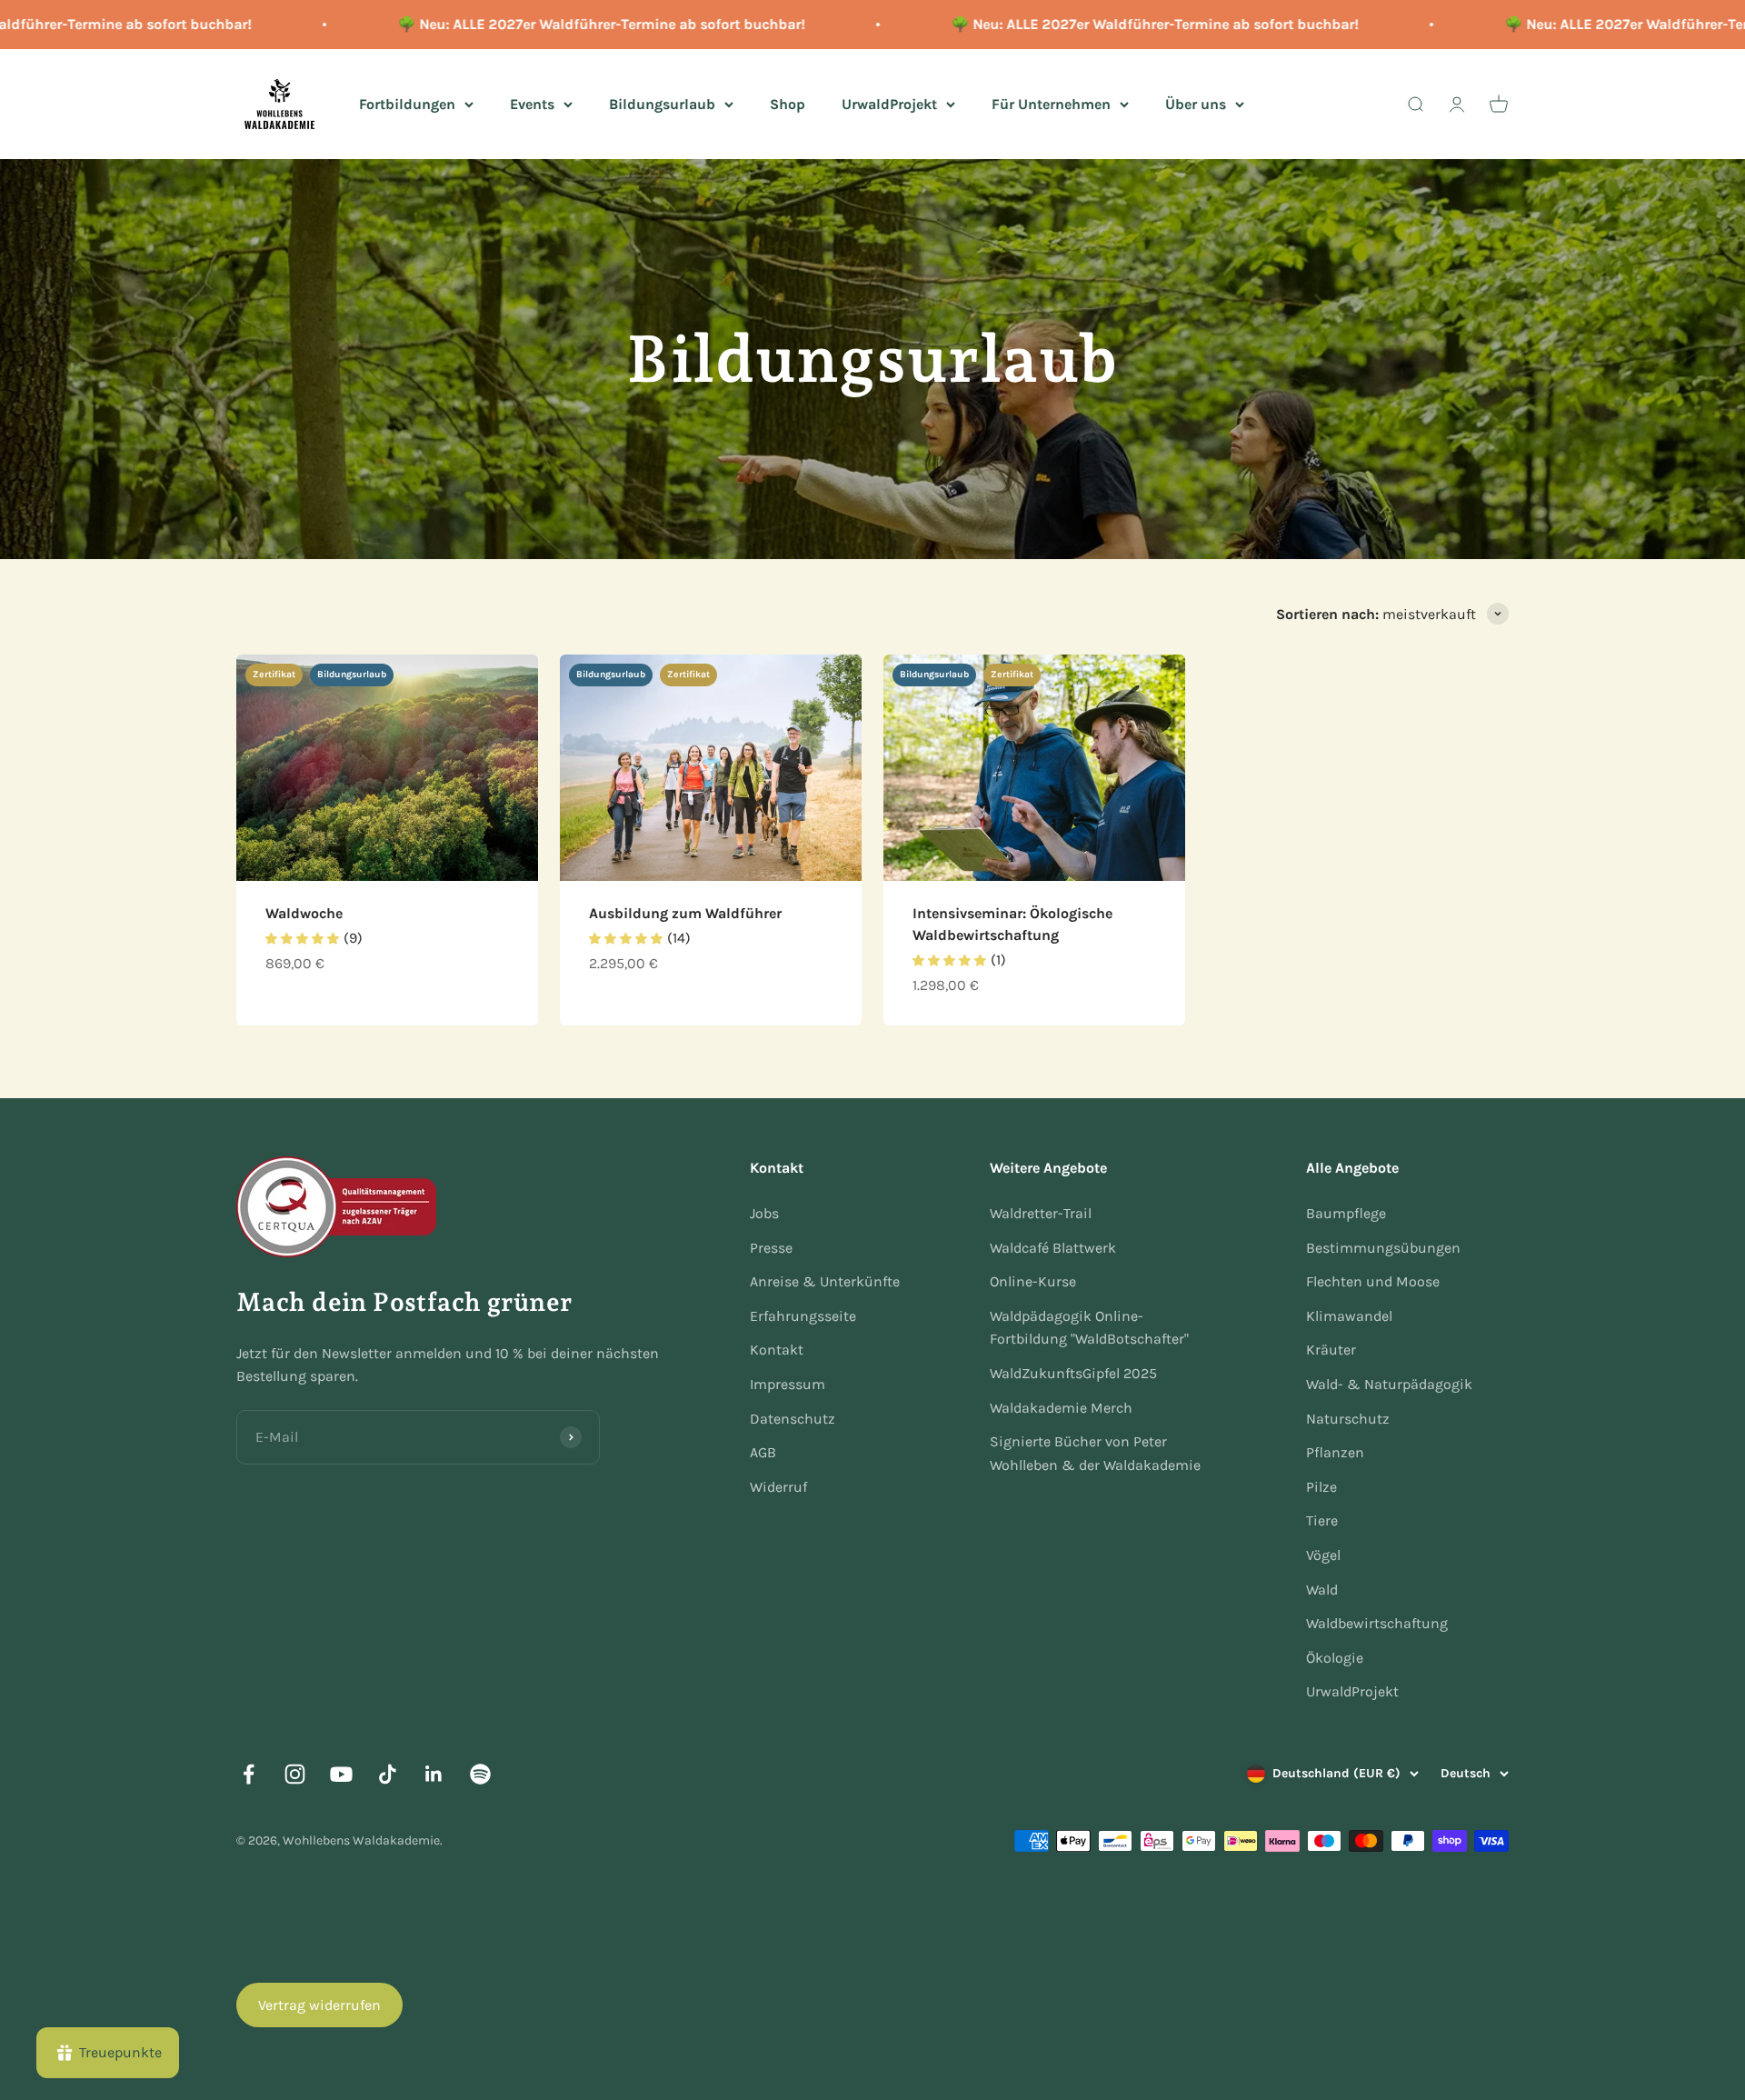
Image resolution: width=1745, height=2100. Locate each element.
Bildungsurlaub (662, 103)
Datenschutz (793, 1419)
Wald (1322, 1590)
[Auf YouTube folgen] (341, 1774)
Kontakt (777, 1350)
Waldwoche (304, 913)
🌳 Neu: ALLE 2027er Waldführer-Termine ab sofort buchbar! (560, 24)
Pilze (1321, 1487)
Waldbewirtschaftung (1377, 1623)
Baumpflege (1346, 1213)
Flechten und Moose (1373, 1281)
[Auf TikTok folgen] (388, 1774)
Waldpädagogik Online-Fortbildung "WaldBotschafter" (1089, 1328)
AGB (763, 1452)
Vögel (1323, 1555)
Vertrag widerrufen (319, 2005)
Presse (771, 1248)
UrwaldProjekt (889, 103)
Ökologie (1335, 1658)
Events (532, 103)
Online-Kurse (1033, 1281)
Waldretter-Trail (1041, 1213)
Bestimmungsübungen (1383, 1248)
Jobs (764, 1213)
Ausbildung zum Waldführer (685, 913)
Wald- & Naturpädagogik (1389, 1384)
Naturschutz (1348, 1419)
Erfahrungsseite (803, 1316)
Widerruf (778, 1487)
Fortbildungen (407, 103)
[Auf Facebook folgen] (249, 1774)
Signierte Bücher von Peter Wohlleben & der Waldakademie (1095, 1453)
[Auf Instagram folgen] (295, 1774)
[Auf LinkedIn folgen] (434, 1774)
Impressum (788, 1384)
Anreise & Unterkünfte (825, 1281)
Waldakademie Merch (1061, 1408)
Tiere (1322, 1520)
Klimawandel (1349, 1316)
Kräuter (1331, 1350)
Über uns (1196, 103)
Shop (788, 103)
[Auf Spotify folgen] (480, 1774)
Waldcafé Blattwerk (1053, 1248)
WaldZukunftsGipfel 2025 (1073, 1373)
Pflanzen (1335, 1452)
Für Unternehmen (1051, 103)
